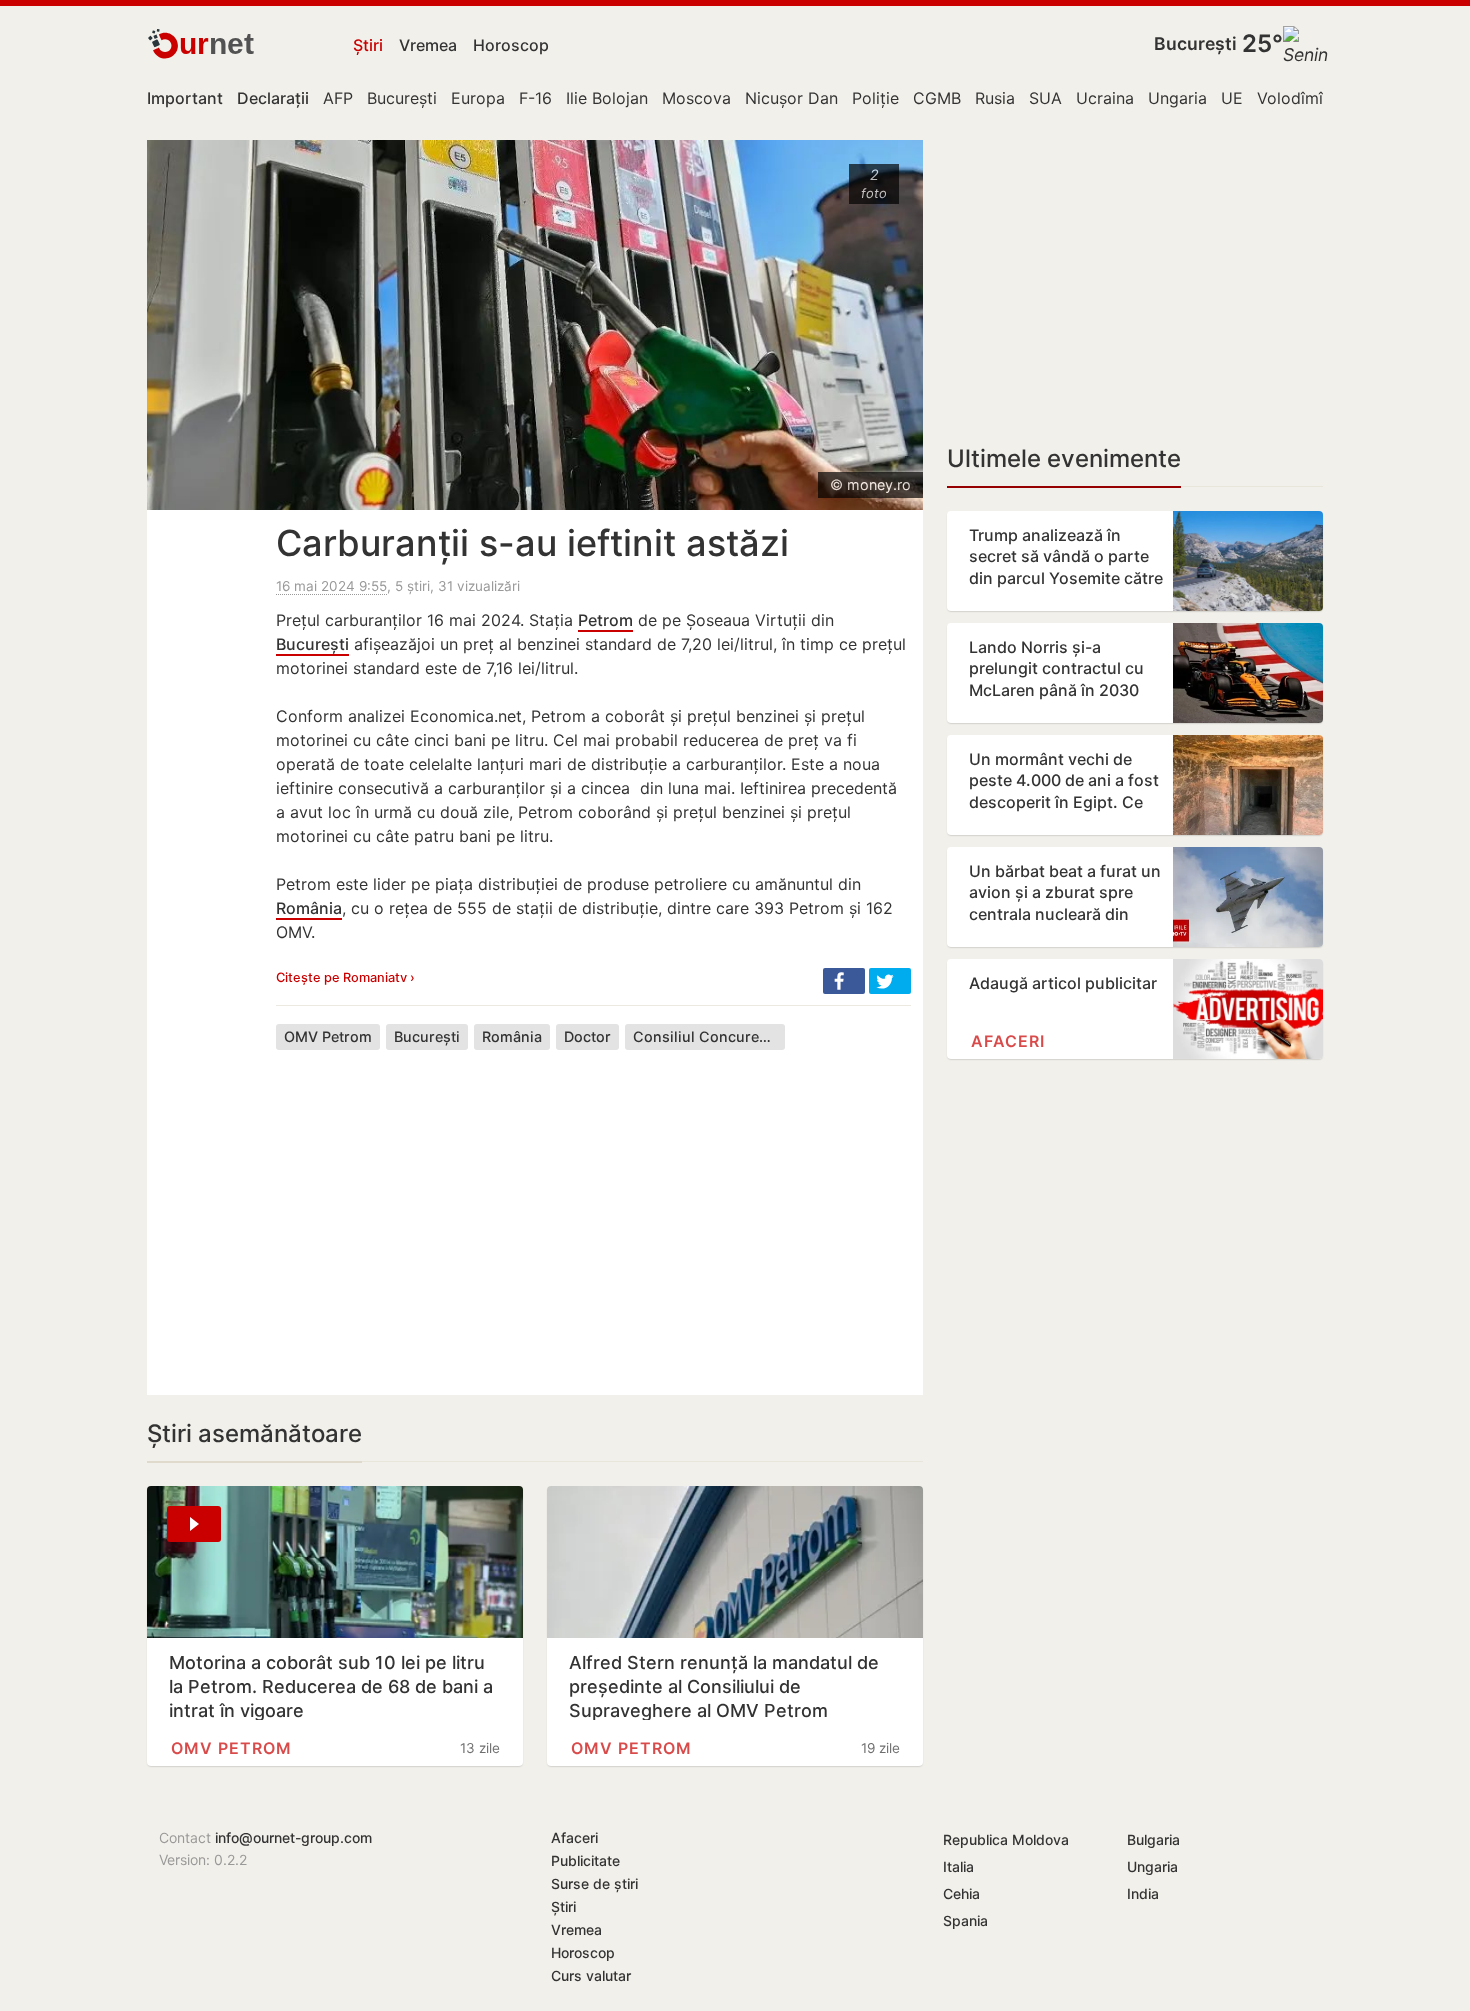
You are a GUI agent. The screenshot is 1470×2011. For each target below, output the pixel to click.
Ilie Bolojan (607, 98)
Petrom (605, 620)
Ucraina (1105, 98)
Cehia (961, 1893)
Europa (478, 98)
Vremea (428, 45)
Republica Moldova (1006, 1839)
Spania (965, 1920)
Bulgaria (1153, 1839)
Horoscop (511, 45)
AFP (338, 98)
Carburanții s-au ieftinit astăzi (532, 543)
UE (1232, 98)
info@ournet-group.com (293, 1837)
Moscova (696, 98)
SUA (1045, 98)
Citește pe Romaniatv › (345, 977)
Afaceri (1008, 1041)
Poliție (875, 98)
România (309, 908)
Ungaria (1177, 98)
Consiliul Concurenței (709, 1036)
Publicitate (585, 1860)
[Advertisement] (593, 1207)
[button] (844, 981)
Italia (958, 1866)
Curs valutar (591, 1975)
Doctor (587, 1036)
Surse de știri (594, 1883)
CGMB (937, 98)
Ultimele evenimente (1064, 458)
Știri (368, 45)
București (1195, 43)
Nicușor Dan (791, 98)
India (1143, 1893)
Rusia (995, 98)
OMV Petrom (328, 1036)
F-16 (535, 98)
